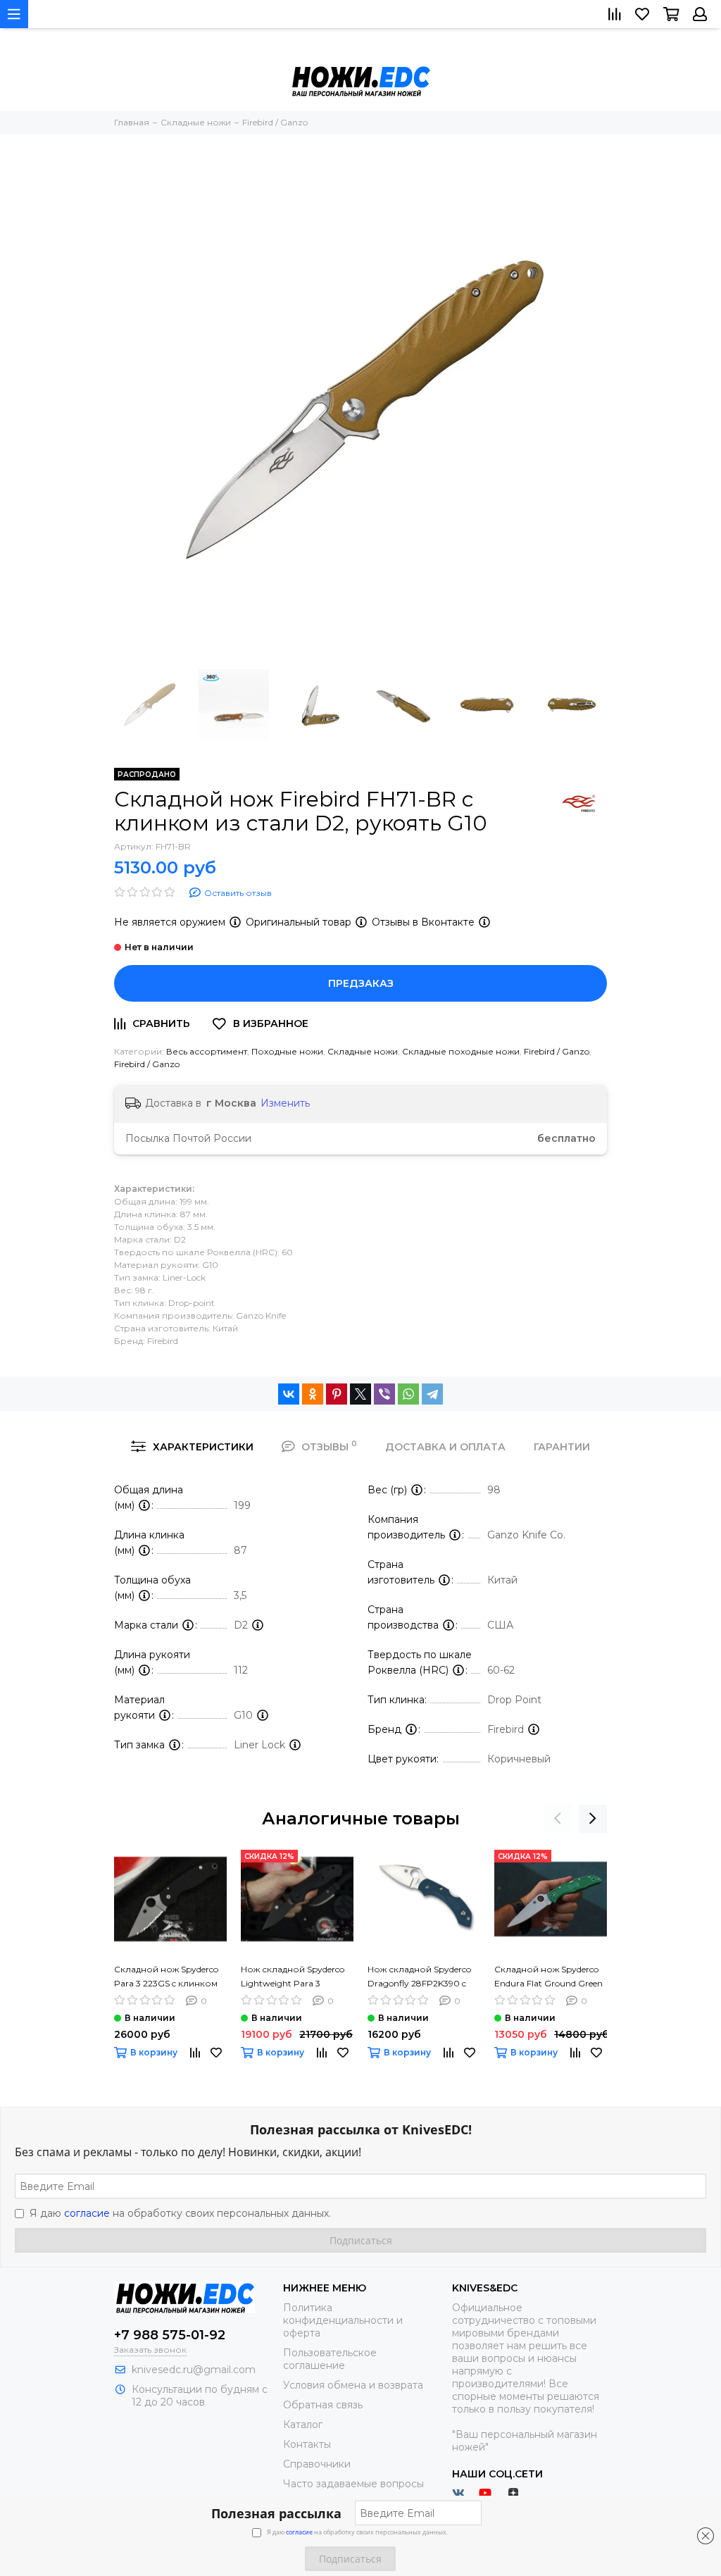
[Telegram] (432, 1394)
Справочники (317, 2464)
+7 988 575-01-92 (170, 2335)
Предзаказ (361, 983)
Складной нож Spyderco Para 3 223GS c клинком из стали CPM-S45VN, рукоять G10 (166, 1977)
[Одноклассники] (313, 1394)
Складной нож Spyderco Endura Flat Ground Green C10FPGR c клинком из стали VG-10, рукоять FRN (550, 1977)
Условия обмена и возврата (353, 2385)
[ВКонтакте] (289, 1394)
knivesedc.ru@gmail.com (194, 2370)
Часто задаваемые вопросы (353, 2484)
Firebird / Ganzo (557, 1051)
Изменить (285, 1103)
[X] (360, 1394)
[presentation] (558, 1819)
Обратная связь (323, 2405)
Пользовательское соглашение (330, 2359)
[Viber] (384, 1394)
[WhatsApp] (408, 1394)
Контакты (307, 2444)
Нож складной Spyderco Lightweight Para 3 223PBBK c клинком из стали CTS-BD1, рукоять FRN (293, 1977)
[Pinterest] (337, 1394)
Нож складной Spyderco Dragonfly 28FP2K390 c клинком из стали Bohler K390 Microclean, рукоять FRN (421, 1977)
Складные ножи (363, 1051)
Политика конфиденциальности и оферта (343, 2320)
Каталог (303, 2425)
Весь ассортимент (207, 1051)
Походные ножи (287, 1051)
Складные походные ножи (461, 1051)
